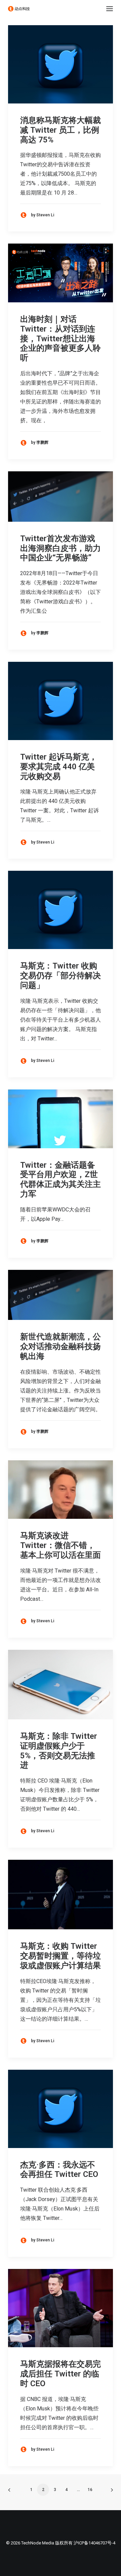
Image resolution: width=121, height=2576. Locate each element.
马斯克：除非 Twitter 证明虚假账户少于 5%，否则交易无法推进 (59, 1751)
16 (90, 2490)
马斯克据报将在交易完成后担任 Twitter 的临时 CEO (61, 2374)
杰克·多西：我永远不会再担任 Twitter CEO (59, 2170)
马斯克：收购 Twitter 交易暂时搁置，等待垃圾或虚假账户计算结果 (61, 1956)
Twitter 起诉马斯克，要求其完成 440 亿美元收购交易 (59, 767)
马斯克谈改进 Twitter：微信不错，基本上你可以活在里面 (61, 1545)
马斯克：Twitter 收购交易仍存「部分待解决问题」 (61, 976)
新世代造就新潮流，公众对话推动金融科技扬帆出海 (61, 1346)
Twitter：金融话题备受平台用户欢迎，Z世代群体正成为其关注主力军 (61, 1179)
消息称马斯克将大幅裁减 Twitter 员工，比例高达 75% (61, 130)
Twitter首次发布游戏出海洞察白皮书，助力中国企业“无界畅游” (61, 548)
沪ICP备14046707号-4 (94, 2543)
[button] (110, 9)
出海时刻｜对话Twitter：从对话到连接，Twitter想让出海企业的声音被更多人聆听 (61, 338)
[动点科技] (19, 9)
